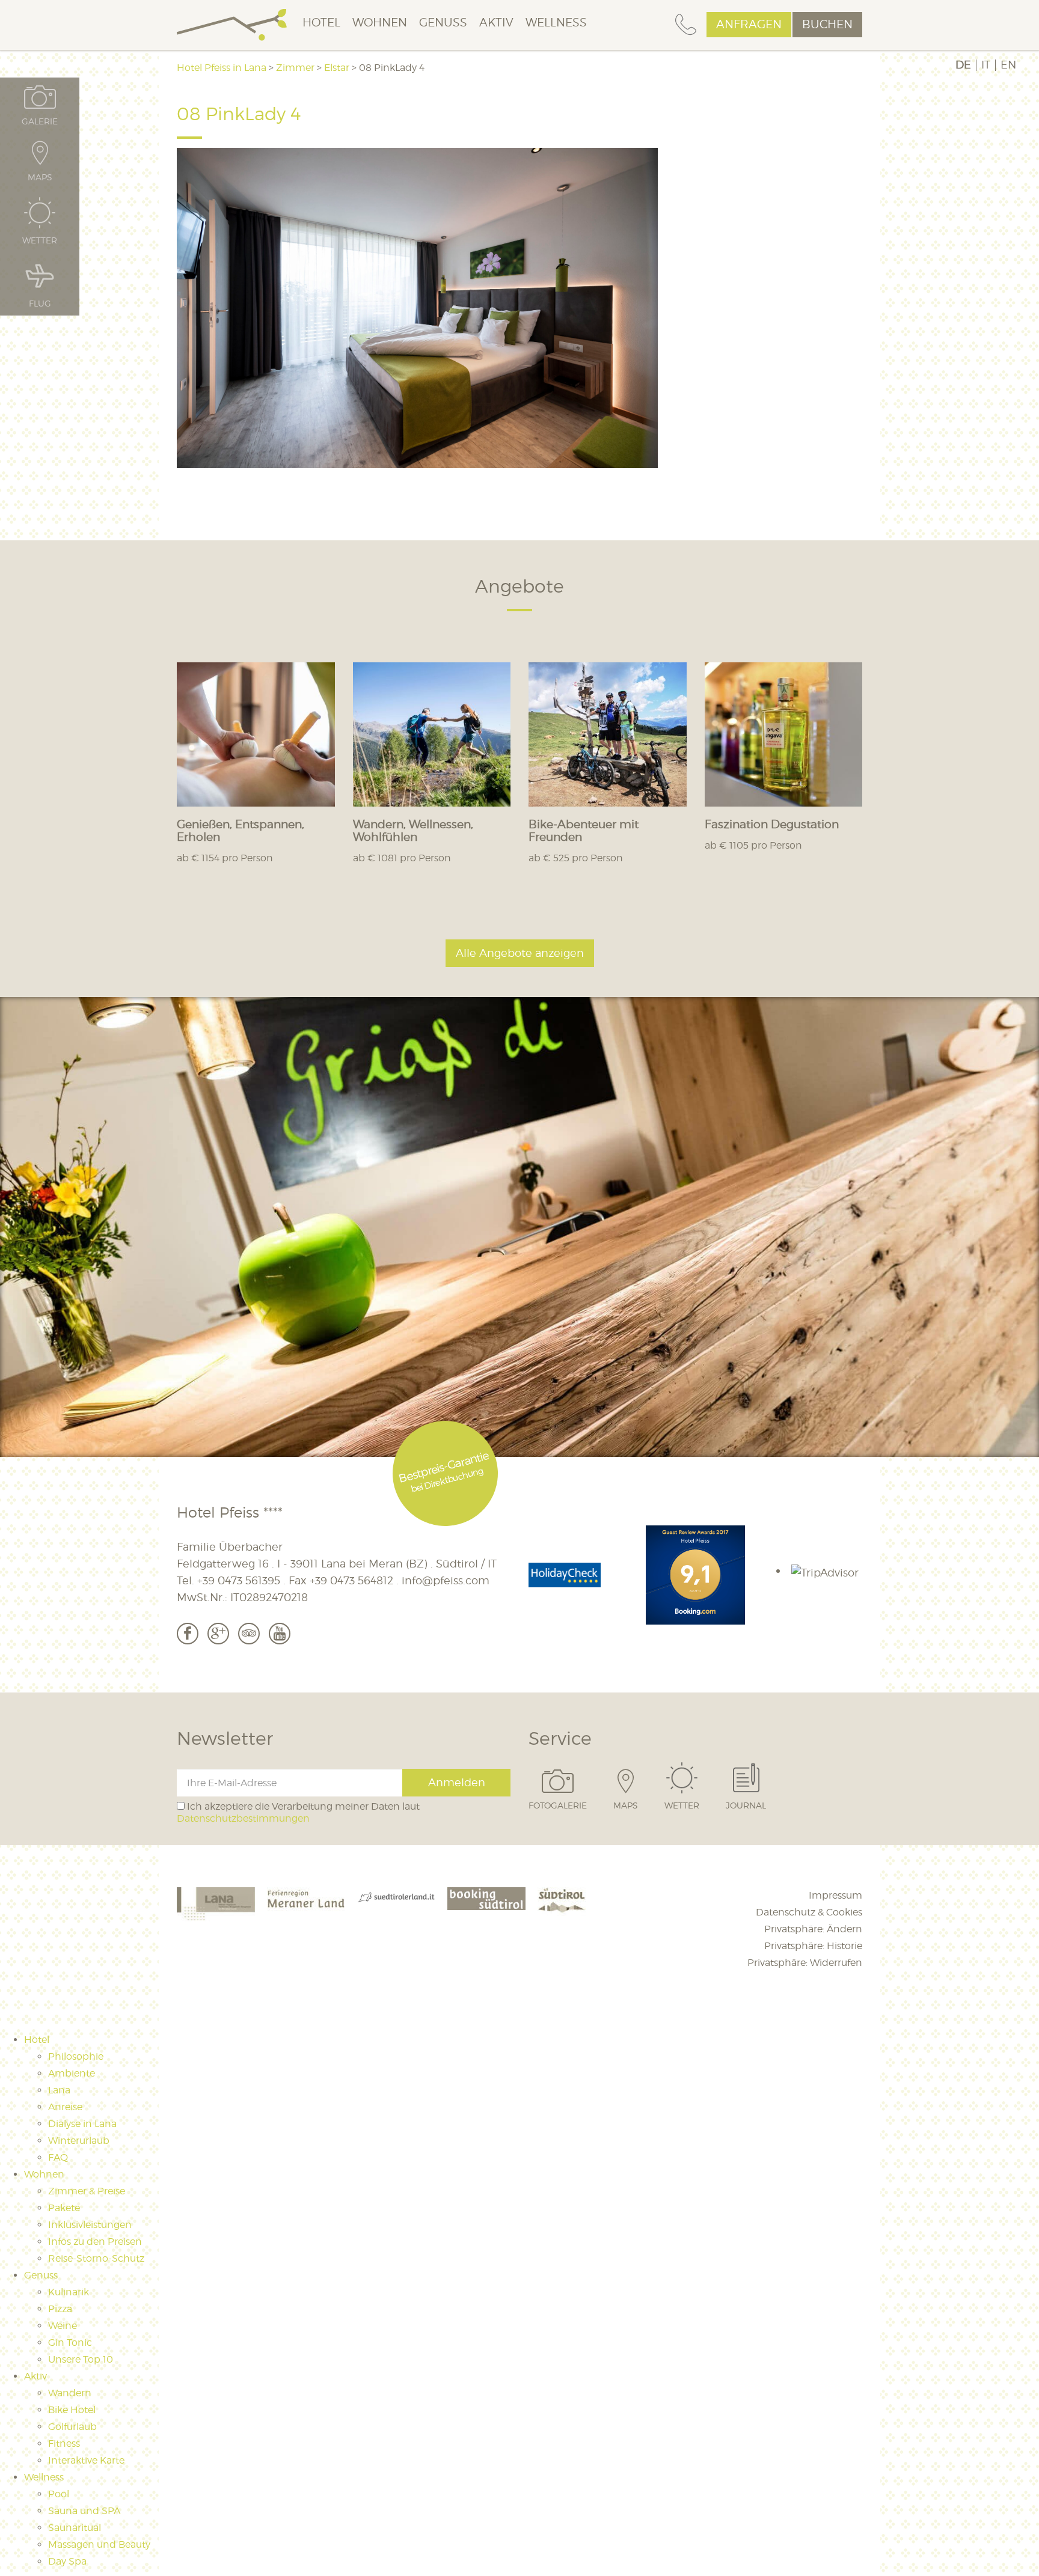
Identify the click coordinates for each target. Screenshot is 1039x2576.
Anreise (65, 2107)
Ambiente (72, 2073)
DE (963, 65)
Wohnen (380, 23)
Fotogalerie (558, 1805)
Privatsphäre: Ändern (813, 1929)
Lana (59, 2090)
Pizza (60, 2309)
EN (1008, 65)
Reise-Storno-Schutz (96, 2258)
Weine (63, 2326)
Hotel (321, 23)
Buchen (827, 24)
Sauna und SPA (84, 2511)
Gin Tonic (70, 2343)
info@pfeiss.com (446, 1580)
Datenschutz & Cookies (809, 1912)
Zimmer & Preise (87, 2191)
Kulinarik (69, 2292)
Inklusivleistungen (90, 2225)
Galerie (40, 121)
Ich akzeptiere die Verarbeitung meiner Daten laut (298, 1812)
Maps (626, 1805)
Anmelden (457, 1782)
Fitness (64, 2443)
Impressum (835, 1895)
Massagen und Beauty (99, 2544)
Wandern (70, 2393)
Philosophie (76, 2056)
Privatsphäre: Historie (813, 1946)
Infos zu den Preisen (95, 2242)
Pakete (64, 2208)
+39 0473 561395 (239, 1580)
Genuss (443, 23)
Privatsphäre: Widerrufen (805, 1963)
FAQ (58, 2157)
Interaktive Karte (86, 2460)
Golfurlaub (72, 2427)
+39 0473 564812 (351, 1580)
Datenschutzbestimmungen (243, 1818)
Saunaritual (75, 2528)
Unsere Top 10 (81, 2359)
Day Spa (67, 2561)
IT (986, 65)
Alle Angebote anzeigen (520, 953)
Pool (59, 2494)
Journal (746, 1805)
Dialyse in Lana (82, 2124)
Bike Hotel (72, 2410)
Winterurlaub (79, 2141)
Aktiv (496, 23)
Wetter (682, 1805)
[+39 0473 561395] (686, 25)
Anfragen (749, 24)
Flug (40, 303)
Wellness (556, 23)
